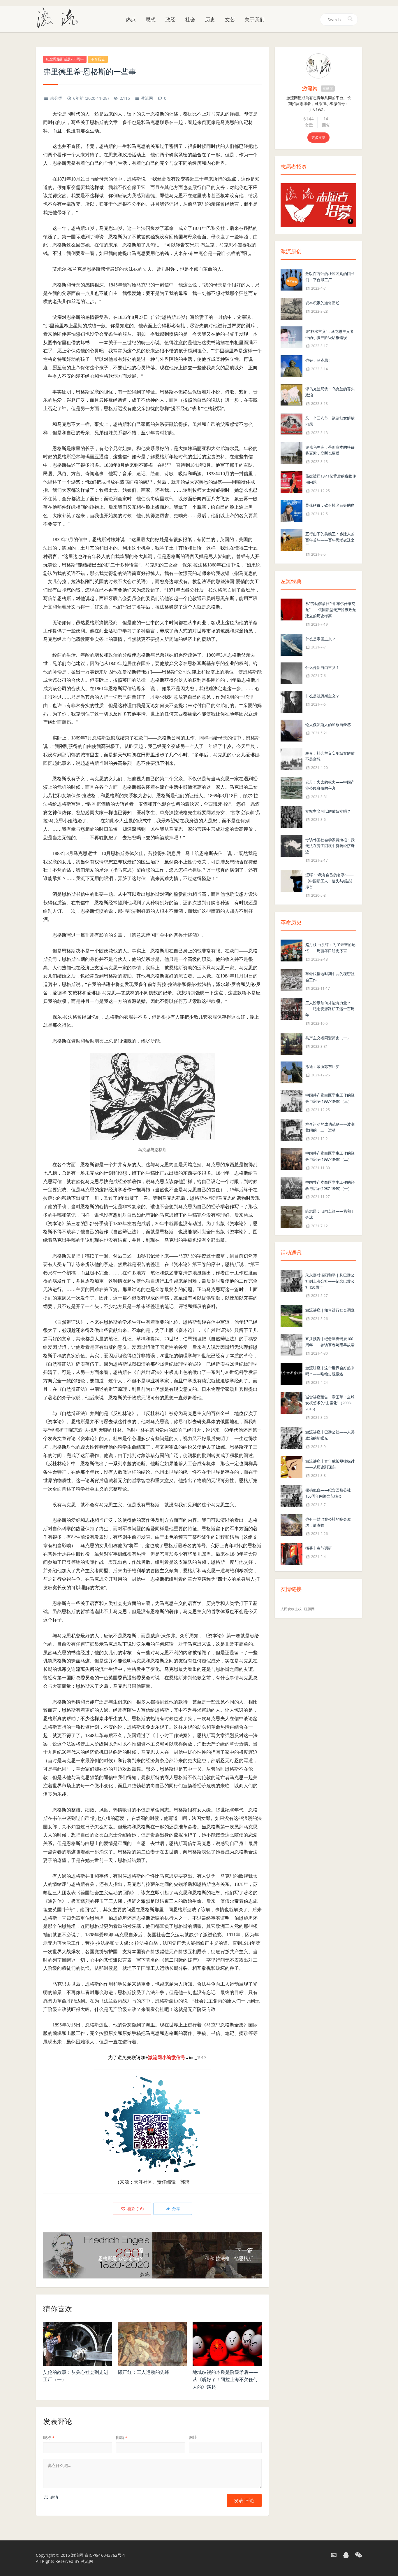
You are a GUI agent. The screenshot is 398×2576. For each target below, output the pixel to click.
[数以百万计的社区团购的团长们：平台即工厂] (292, 279)
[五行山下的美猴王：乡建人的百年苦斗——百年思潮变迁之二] (292, 539)
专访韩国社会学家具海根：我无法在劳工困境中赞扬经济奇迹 (330, 846)
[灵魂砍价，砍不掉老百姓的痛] (292, 511)
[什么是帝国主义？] (292, 644)
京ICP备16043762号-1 (105, 2555)
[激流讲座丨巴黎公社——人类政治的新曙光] (292, 1437)
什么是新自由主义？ (322, 667)
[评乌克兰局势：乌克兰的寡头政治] (292, 395)
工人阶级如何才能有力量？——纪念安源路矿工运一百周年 (330, 1009)
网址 (193, 2437)
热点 (131, 19)
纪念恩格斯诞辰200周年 (65, 59)
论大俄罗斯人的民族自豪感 (328, 725)
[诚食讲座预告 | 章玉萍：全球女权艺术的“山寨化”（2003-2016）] (292, 1402)
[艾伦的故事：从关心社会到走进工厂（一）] (78, 2344)
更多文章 (318, 138)
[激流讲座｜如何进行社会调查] (292, 1316)
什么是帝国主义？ (320, 639)
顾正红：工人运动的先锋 (144, 2372)
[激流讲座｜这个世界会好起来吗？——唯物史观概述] (292, 1373)
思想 (151, 19)
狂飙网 (309, 1609)
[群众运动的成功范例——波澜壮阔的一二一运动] (292, 1130)
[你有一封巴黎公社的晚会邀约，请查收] (292, 1525)
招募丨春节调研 (319, 1548)
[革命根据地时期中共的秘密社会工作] (292, 979)
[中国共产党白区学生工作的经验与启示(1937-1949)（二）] (292, 1158)
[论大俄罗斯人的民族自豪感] (292, 730)
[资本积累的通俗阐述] (292, 308)
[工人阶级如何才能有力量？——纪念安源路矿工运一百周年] (292, 1008)
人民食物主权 (291, 1609)
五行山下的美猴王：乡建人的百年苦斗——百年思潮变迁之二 (330, 540)
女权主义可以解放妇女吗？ (328, 811)
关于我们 (255, 19)
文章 (309, 125)
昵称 (49, 2437)
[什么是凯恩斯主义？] (292, 701)
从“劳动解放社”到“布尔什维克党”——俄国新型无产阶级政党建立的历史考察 (331, 610)
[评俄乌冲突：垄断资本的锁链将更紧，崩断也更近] (292, 453)
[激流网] (60, 17)
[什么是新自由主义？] (292, 673)
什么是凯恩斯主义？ (322, 696)
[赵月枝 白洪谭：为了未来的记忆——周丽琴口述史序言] (292, 950)
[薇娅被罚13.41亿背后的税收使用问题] (292, 481)
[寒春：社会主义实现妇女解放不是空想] (292, 759)
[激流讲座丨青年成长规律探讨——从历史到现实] (292, 1467)
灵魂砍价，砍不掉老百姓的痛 (330, 505)
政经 (170, 19)
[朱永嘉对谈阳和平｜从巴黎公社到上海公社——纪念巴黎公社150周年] (292, 1280)
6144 (309, 119)
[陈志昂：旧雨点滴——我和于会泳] (292, 1217)
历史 (210, 19)
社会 (190, 19)
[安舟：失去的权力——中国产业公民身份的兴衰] (292, 787)
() (135, 2209)
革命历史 (98, 59)
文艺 (230, 19)
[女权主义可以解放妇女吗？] (292, 817)
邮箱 (122, 2437)
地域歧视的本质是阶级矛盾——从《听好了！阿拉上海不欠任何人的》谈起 (225, 2380)
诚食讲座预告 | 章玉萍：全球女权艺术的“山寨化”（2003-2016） (330, 1403)
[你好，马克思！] (292, 366)
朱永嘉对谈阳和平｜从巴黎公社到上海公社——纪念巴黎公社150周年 (330, 1281)
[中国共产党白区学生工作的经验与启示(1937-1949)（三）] (292, 1100)
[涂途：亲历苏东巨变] (292, 1072)
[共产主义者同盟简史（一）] (292, 1043)
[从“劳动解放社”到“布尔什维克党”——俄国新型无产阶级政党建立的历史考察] (292, 609)
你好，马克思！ (319, 360)
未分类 (56, 98)
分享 (176, 2209)
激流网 (147, 98)
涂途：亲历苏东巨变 (322, 1066)
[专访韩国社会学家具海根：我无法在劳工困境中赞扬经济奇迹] (292, 845)
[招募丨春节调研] (292, 1554)
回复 (326, 125)
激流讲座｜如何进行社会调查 (330, 1310)
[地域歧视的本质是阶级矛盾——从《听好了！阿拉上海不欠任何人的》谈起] (227, 2344)
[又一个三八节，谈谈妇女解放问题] (292, 423)
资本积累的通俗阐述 (322, 303)
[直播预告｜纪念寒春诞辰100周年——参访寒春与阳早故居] (292, 1344)
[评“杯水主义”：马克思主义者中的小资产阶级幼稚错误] (292, 337)
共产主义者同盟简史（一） (328, 1038)
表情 (54, 2497)
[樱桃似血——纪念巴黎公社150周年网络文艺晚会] (292, 1495)
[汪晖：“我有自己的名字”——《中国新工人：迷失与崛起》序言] (292, 880)
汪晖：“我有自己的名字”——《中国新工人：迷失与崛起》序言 (330, 881)
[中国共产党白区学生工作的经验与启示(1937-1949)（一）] (292, 1188)
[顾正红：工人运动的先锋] (153, 2344)
